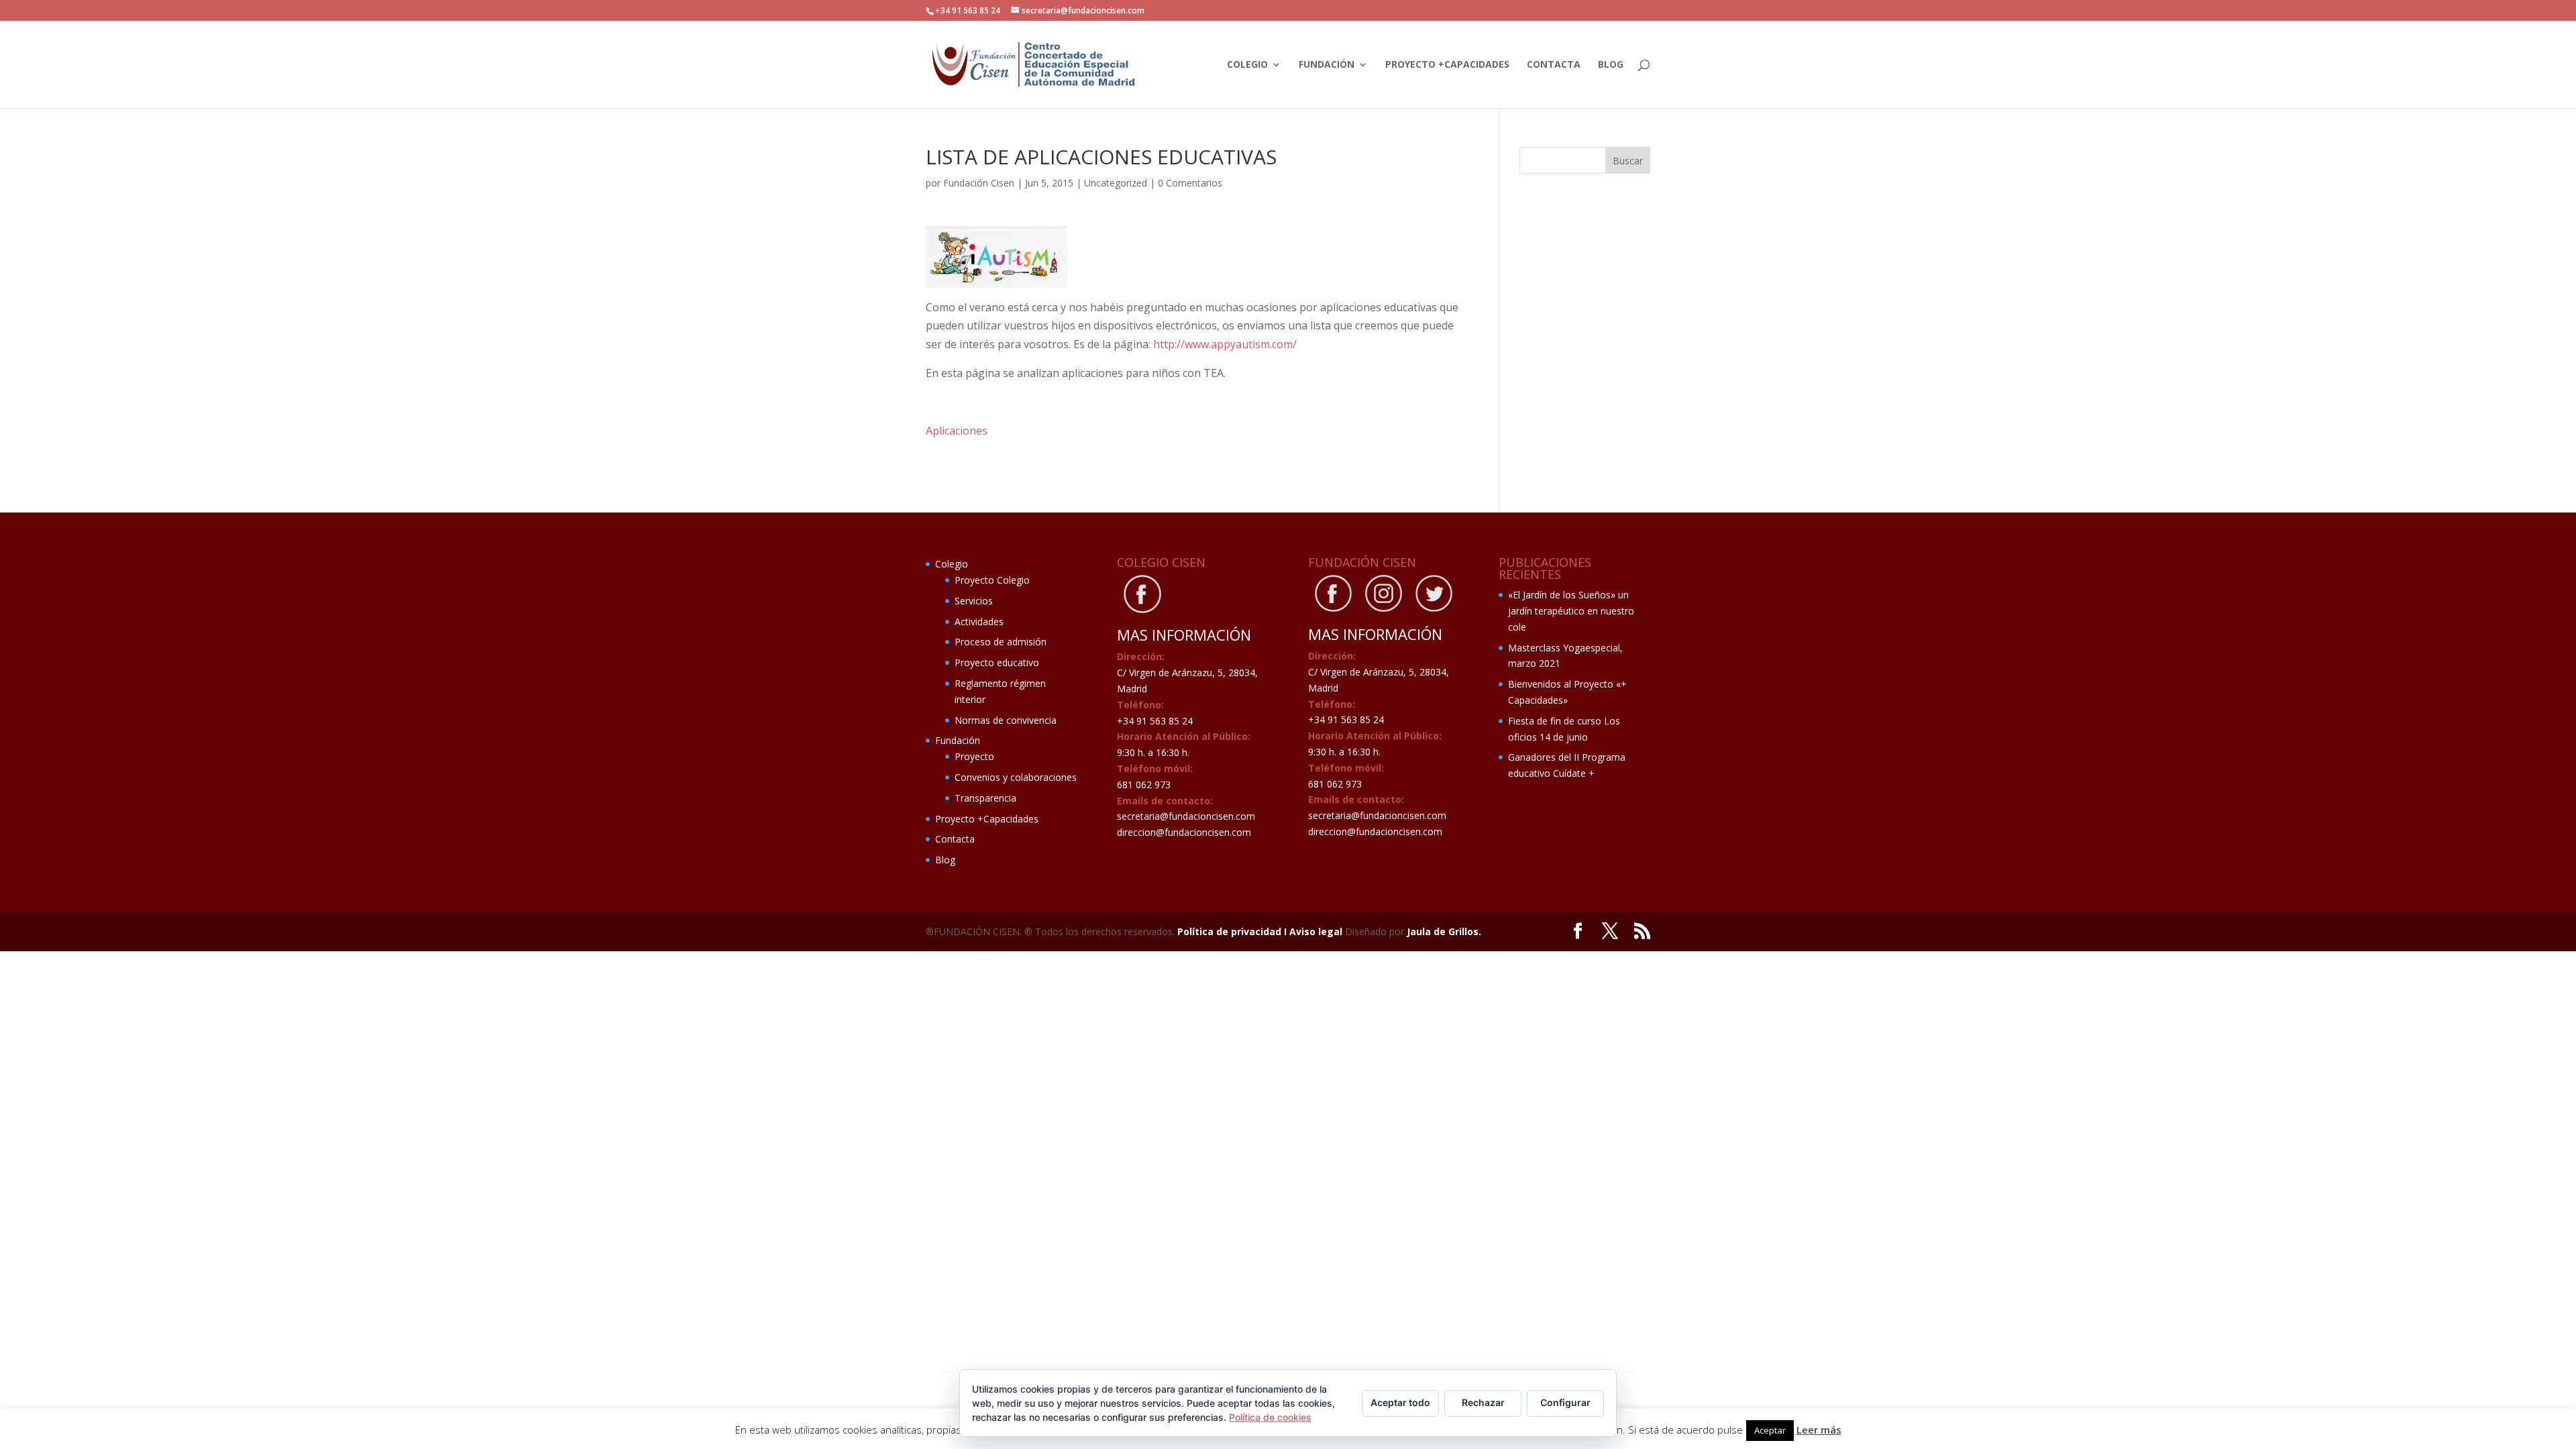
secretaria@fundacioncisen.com (1186, 816)
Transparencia (985, 798)
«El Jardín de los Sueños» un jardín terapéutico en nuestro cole (1571, 611)
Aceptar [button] (1770, 1430)
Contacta (1554, 65)
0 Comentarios (1190, 183)
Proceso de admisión (1001, 642)
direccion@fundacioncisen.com (1184, 832)
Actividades (979, 622)
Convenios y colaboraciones (1016, 777)
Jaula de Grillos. (1444, 931)
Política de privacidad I (1233, 931)
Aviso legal (1317, 931)
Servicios (974, 601)
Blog (1611, 65)
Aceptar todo (1400, 1402)
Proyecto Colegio (992, 580)
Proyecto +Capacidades (1447, 65)
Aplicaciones (957, 431)
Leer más (1819, 1430)
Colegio (1247, 65)
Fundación (1327, 65)
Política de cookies (1270, 1417)
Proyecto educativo (997, 662)
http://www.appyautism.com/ (1225, 344)
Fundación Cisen (979, 183)
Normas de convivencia (1006, 720)
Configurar (1565, 1402)
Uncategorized (1116, 183)
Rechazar (1483, 1402)
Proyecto (974, 756)
